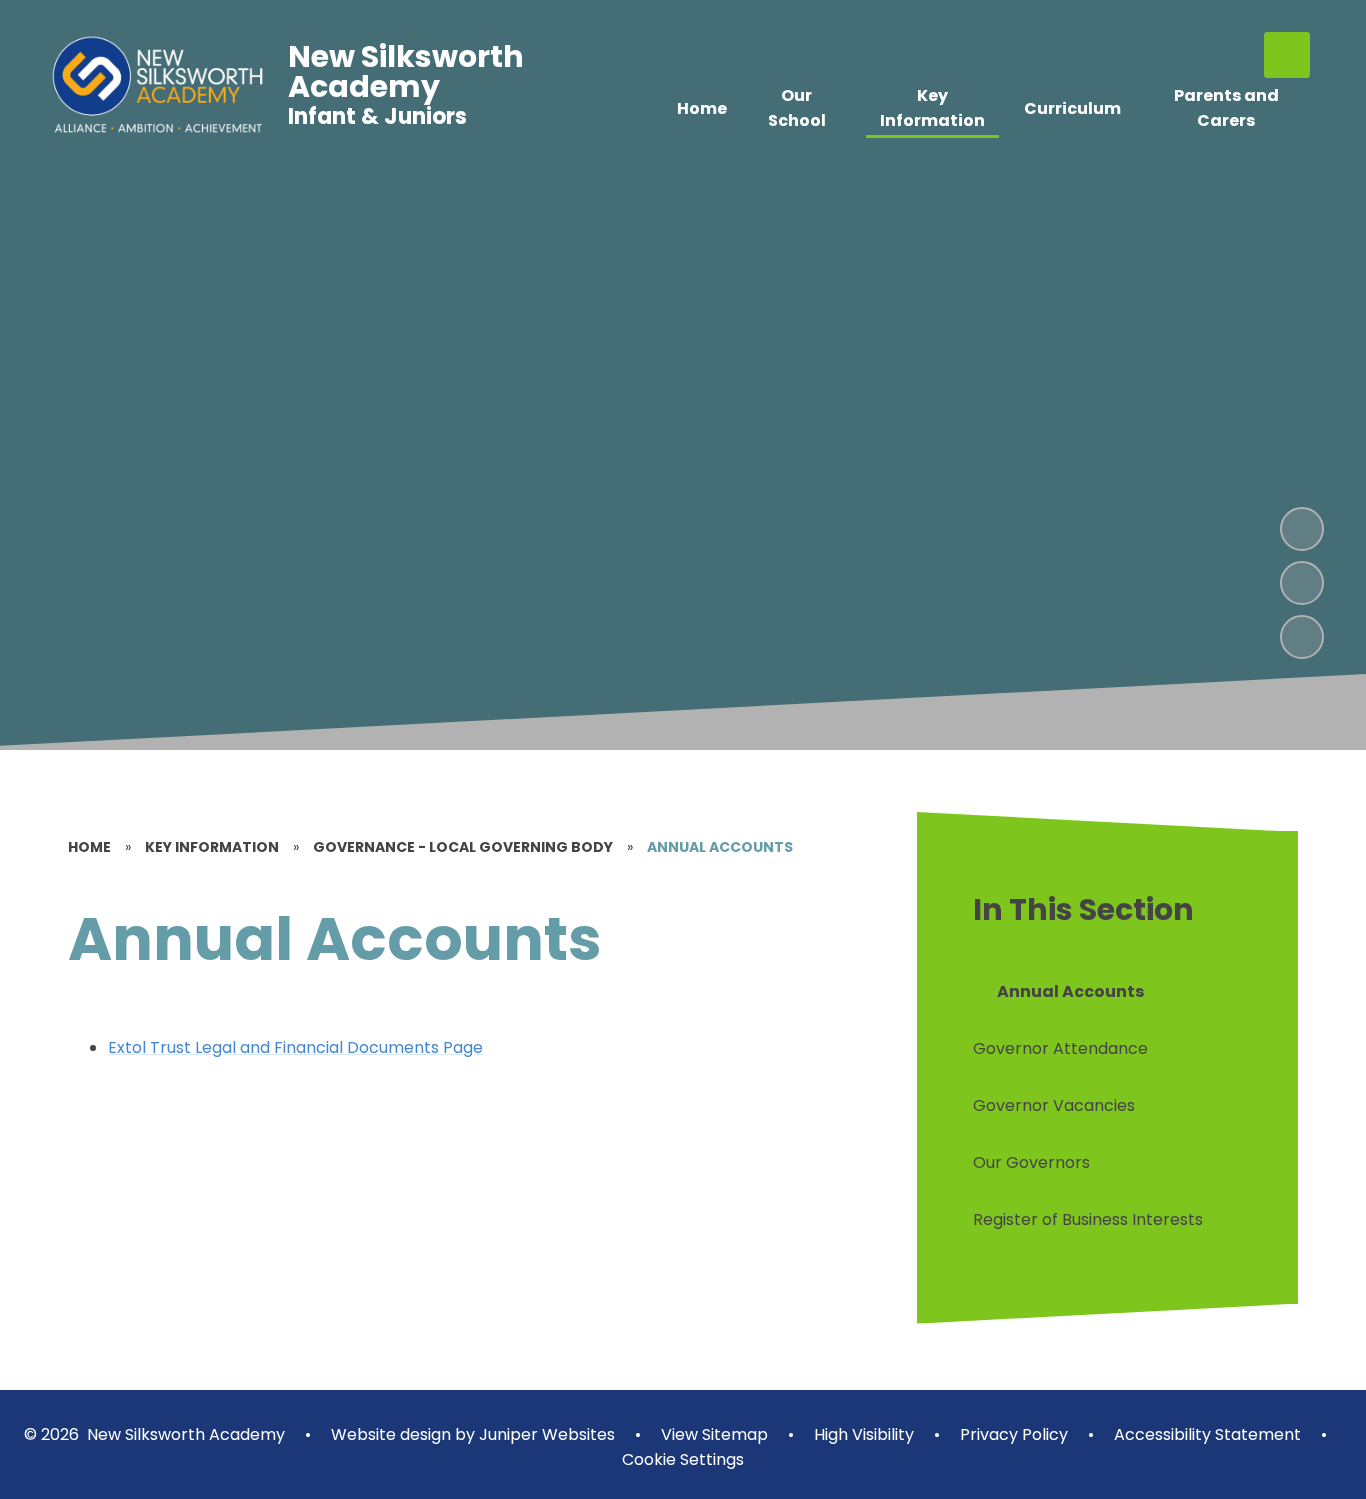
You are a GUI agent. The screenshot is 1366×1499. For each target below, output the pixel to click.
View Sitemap (714, 1434)
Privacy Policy (1014, 1434)
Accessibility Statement (1207, 1434)
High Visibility (864, 1434)
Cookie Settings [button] (683, 1459)
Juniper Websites (545, 1434)
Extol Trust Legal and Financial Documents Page (295, 1047)
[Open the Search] (1287, 55)
